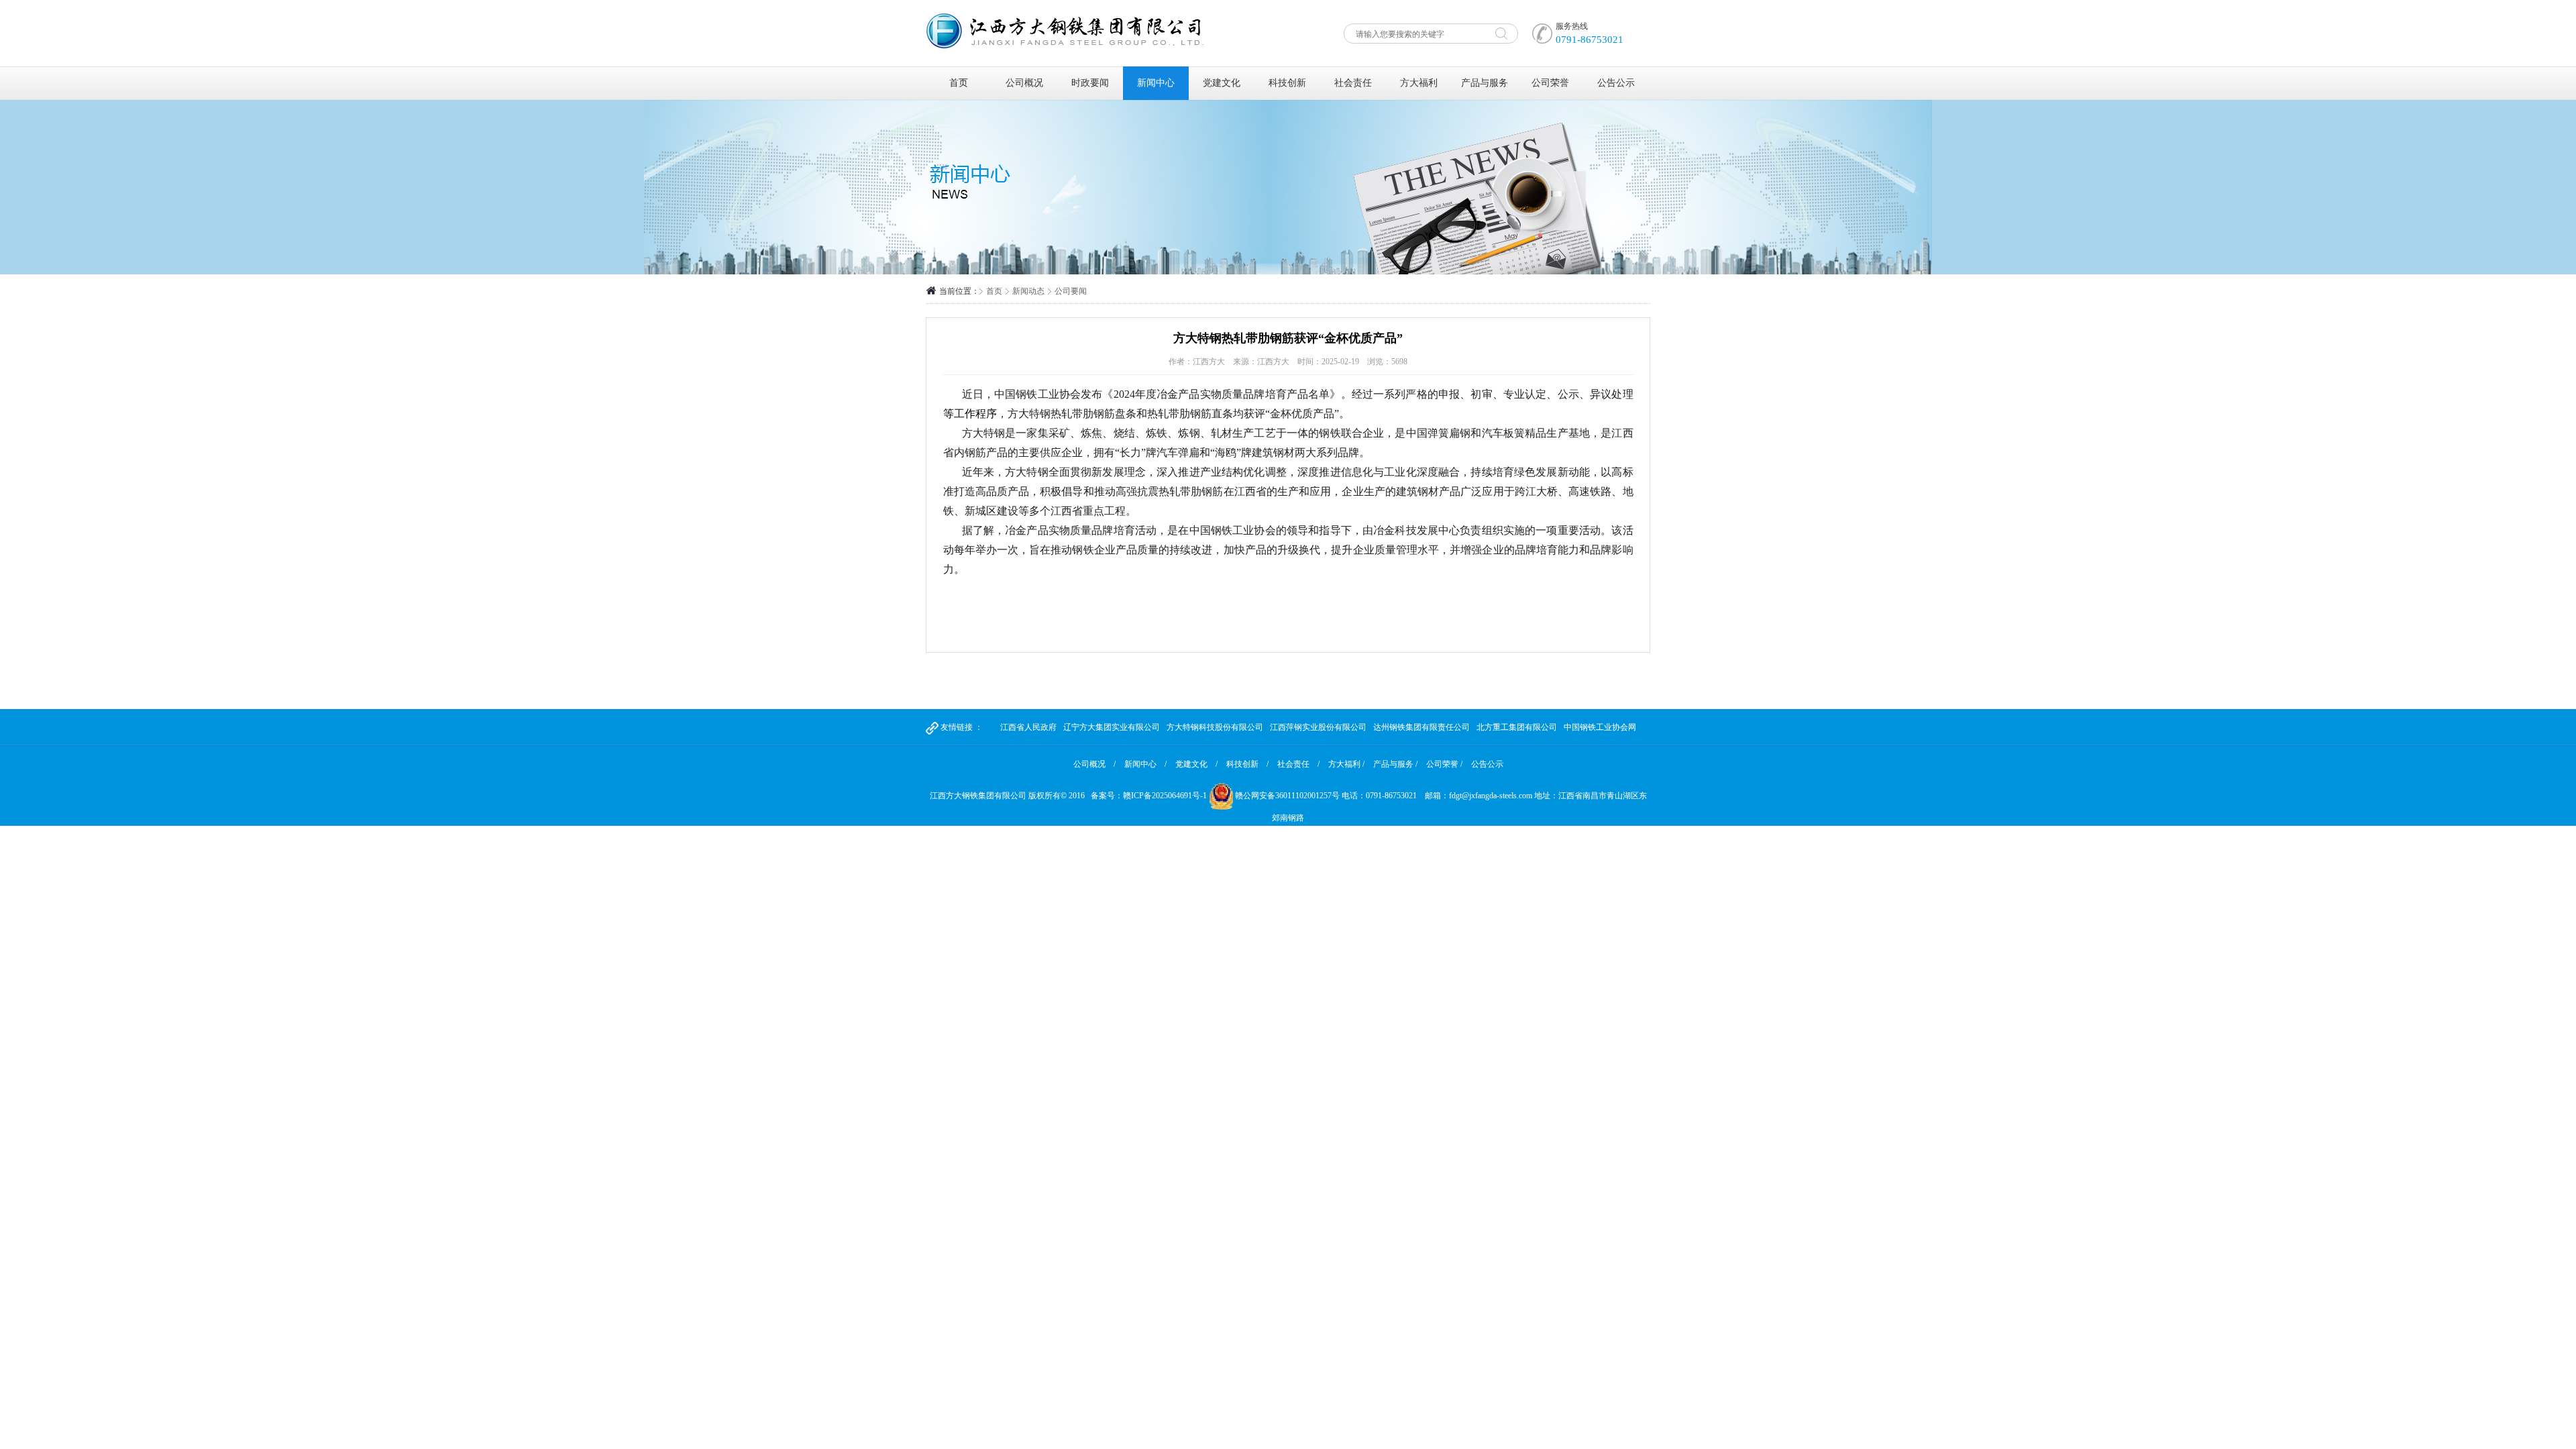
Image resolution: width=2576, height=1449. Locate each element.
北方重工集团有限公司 (1517, 727)
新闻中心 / (1145, 764)
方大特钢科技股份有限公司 (1215, 727)
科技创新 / (1247, 764)
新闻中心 (1156, 83)
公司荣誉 (1550, 83)
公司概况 (1024, 83)
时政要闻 (1090, 83)
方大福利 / (1346, 764)
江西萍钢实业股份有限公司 (1318, 727)
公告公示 (1616, 83)
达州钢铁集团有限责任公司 (1421, 727)
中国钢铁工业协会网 (1600, 727)
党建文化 (1222, 83)
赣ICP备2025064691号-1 (1165, 796)
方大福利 (1419, 83)
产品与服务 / (1395, 764)
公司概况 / (1094, 764)
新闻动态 (1028, 291)
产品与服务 (1485, 83)
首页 (959, 83)
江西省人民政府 (1028, 727)
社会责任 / (1298, 764)
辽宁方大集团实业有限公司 (1112, 727)
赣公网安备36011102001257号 (1287, 796)
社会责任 (1353, 83)
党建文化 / (1196, 764)
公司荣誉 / (1444, 764)
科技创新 (1287, 83)
